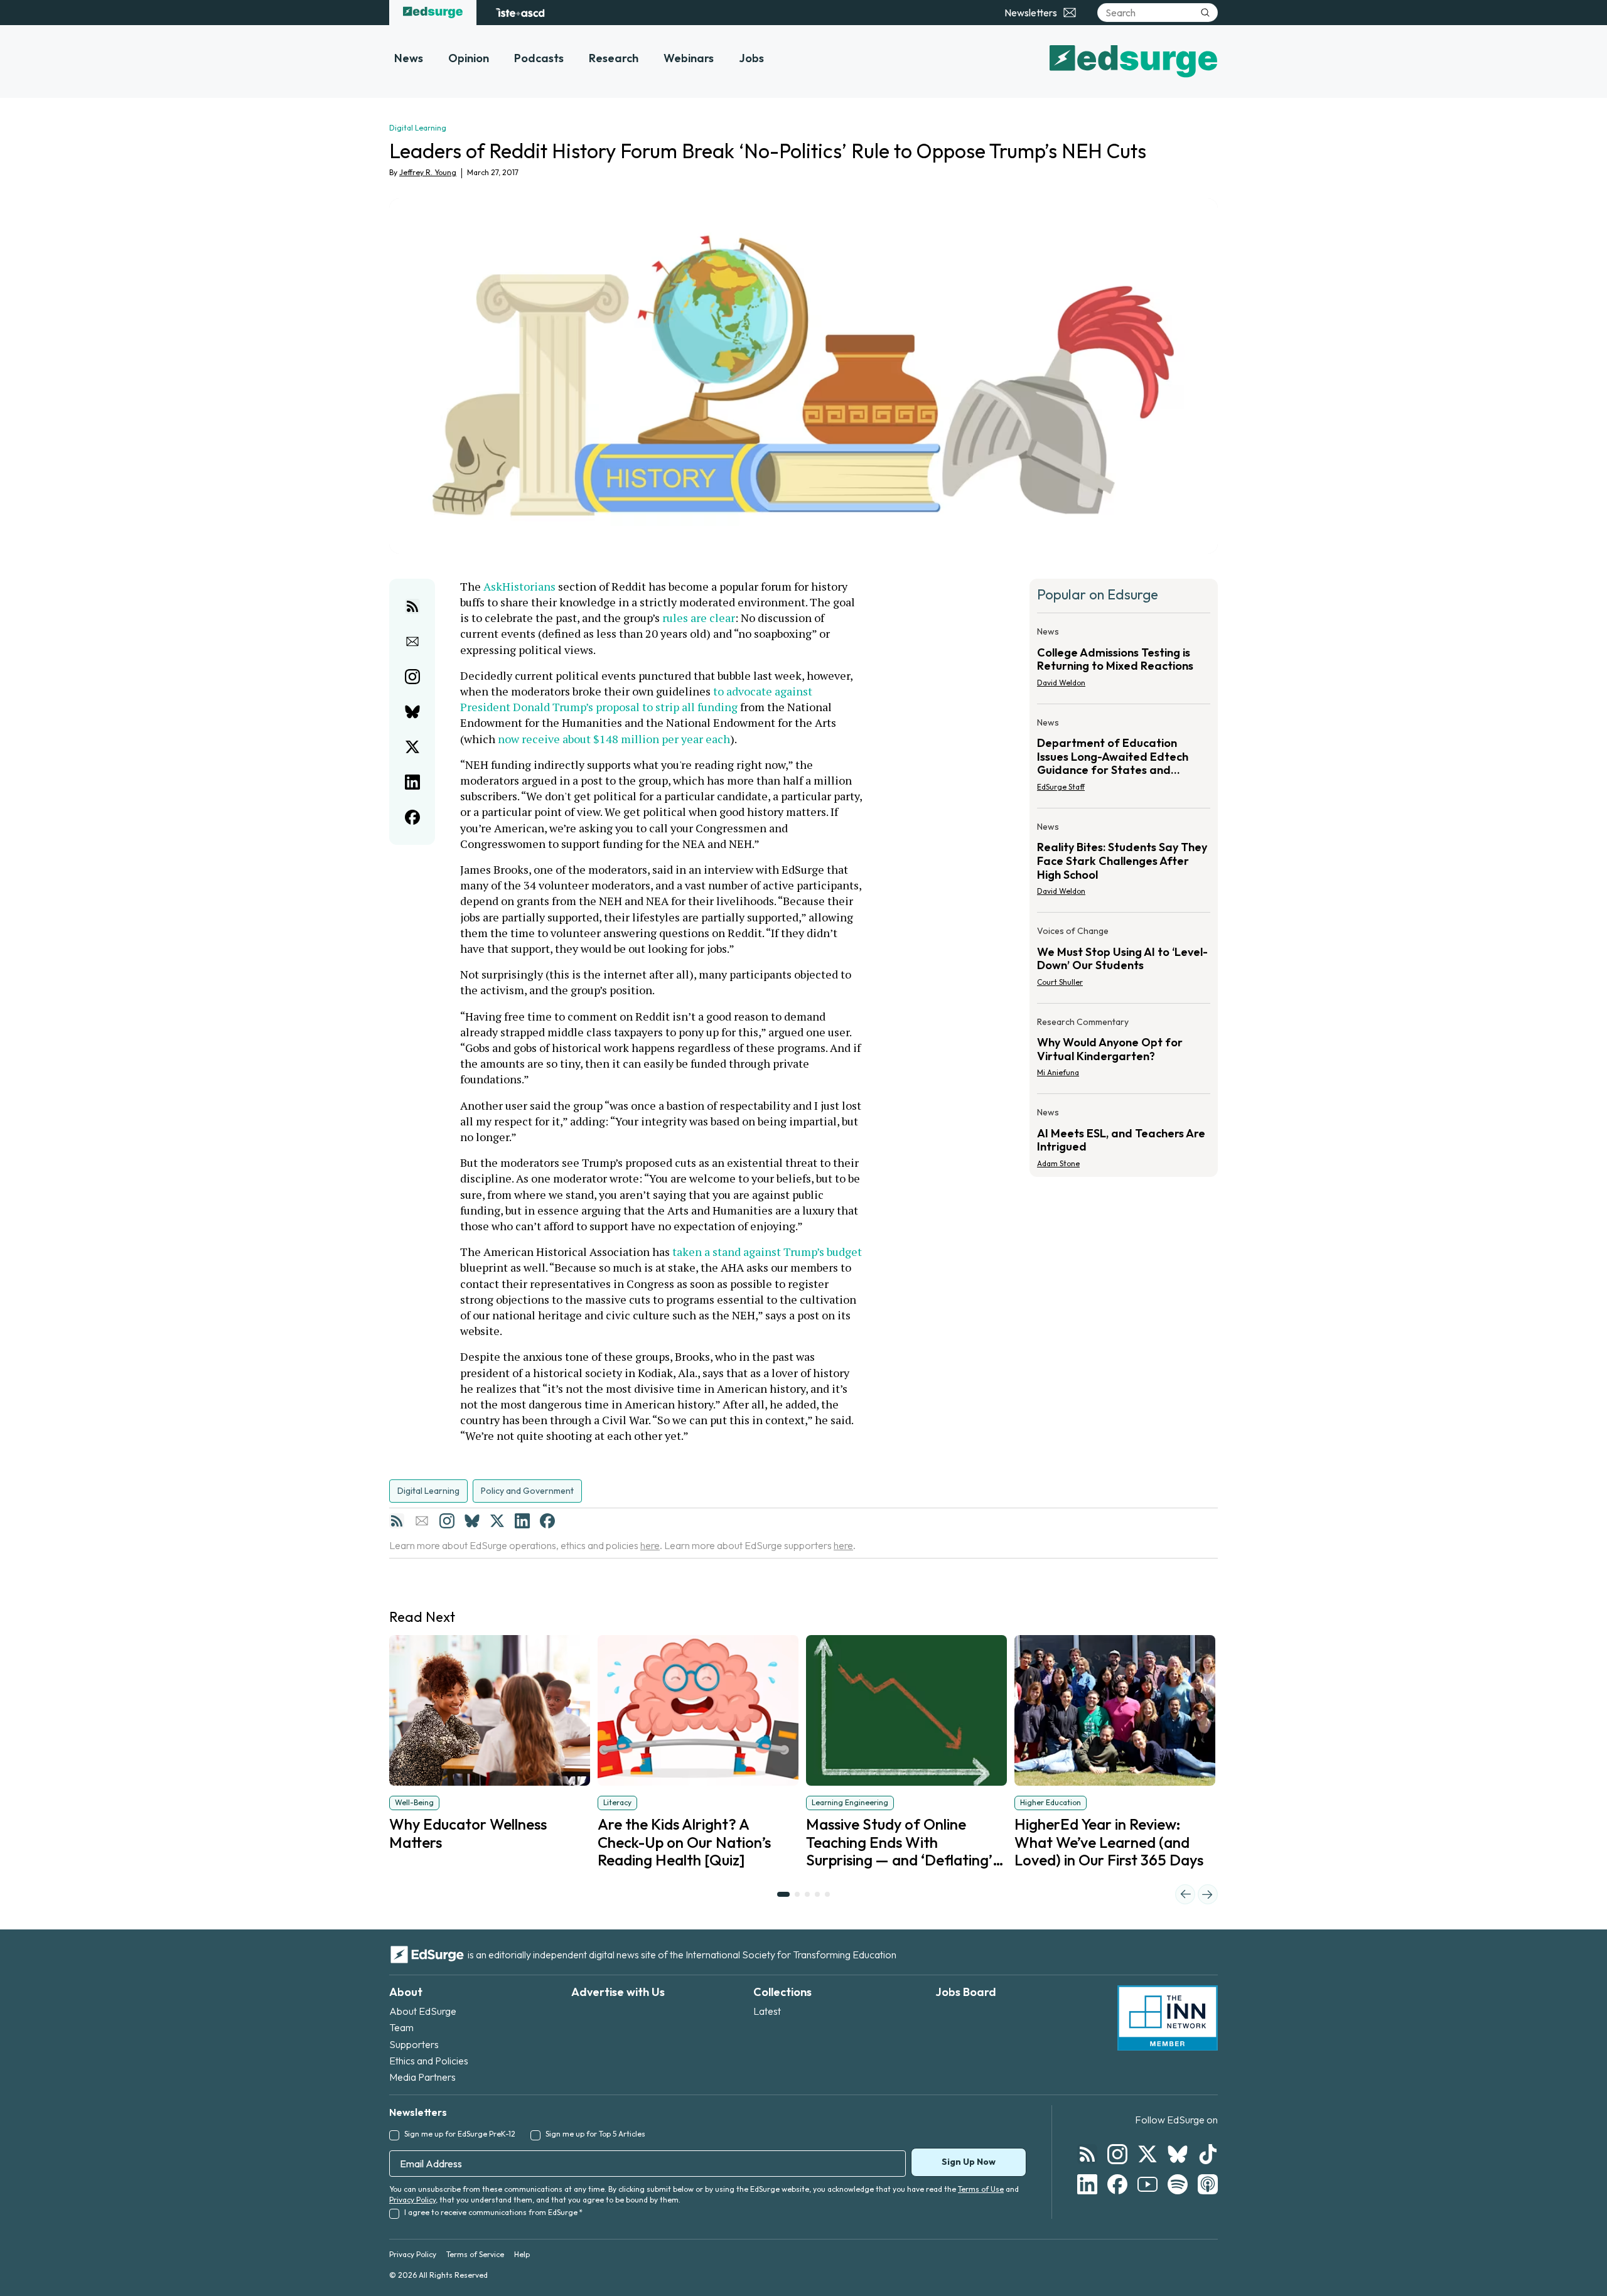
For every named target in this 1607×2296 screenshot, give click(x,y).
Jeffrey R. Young (428, 172)
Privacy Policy (412, 2200)
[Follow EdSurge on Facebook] (1117, 2184)
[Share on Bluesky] (412, 712)
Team (401, 2027)
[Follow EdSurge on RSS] (1087, 2154)
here (650, 1545)
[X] (497, 1521)
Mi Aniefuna (1058, 1072)
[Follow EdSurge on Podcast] (1208, 2184)
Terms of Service (475, 2254)
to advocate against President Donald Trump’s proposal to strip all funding (637, 699)
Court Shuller (1060, 982)
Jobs (751, 58)
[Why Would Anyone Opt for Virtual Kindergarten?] (1124, 1051)
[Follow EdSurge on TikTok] (1208, 2154)
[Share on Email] (412, 641)
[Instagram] (447, 1521)
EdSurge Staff (1061, 787)
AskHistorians (519, 586)
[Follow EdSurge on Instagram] (1117, 2154)
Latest (767, 2011)
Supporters (414, 2044)
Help (522, 2254)
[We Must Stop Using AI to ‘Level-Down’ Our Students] (1124, 960)
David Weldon (1061, 683)
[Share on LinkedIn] (412, 782)
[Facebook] (547, 1521)
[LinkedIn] (522, 1521)
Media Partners (422, 2077)
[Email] (422, 1521)
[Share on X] (412, 747)
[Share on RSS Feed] (412, 606)
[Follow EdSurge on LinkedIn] (1087, 2184)
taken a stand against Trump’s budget (767, 1252)
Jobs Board (966, 1992)
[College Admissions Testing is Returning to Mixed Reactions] (1124, 661)
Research (614, 58)
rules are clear (699, 618)
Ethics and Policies (429, 2061)
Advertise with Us (618, 1992)
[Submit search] (1205, 13)
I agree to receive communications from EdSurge (493, 2212)
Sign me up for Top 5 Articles (595, 2134)
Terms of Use (981, 2189)
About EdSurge (423, 2011)
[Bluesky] (472, 1521)
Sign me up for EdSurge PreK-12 (460, 2134)
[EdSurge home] (433, 13)
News (409, 58)
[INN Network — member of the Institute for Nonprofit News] (1168, 2018)
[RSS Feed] (397, 1521)
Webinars (689, 58)
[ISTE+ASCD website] (520, 13)
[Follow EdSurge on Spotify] (1178, 2184)
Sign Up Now (969, 2162)
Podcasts (539, 58)
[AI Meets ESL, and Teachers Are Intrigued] (1124, 1134)
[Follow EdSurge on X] (1147, 2154)
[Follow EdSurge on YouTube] (1147, 2184)
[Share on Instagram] (412, 677)
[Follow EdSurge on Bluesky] (1178, 2154)
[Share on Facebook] (412, 817)
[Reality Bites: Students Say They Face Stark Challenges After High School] (1124, 863)
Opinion (469, 58)
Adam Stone (1058, 1163)
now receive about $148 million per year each (614, 739)
